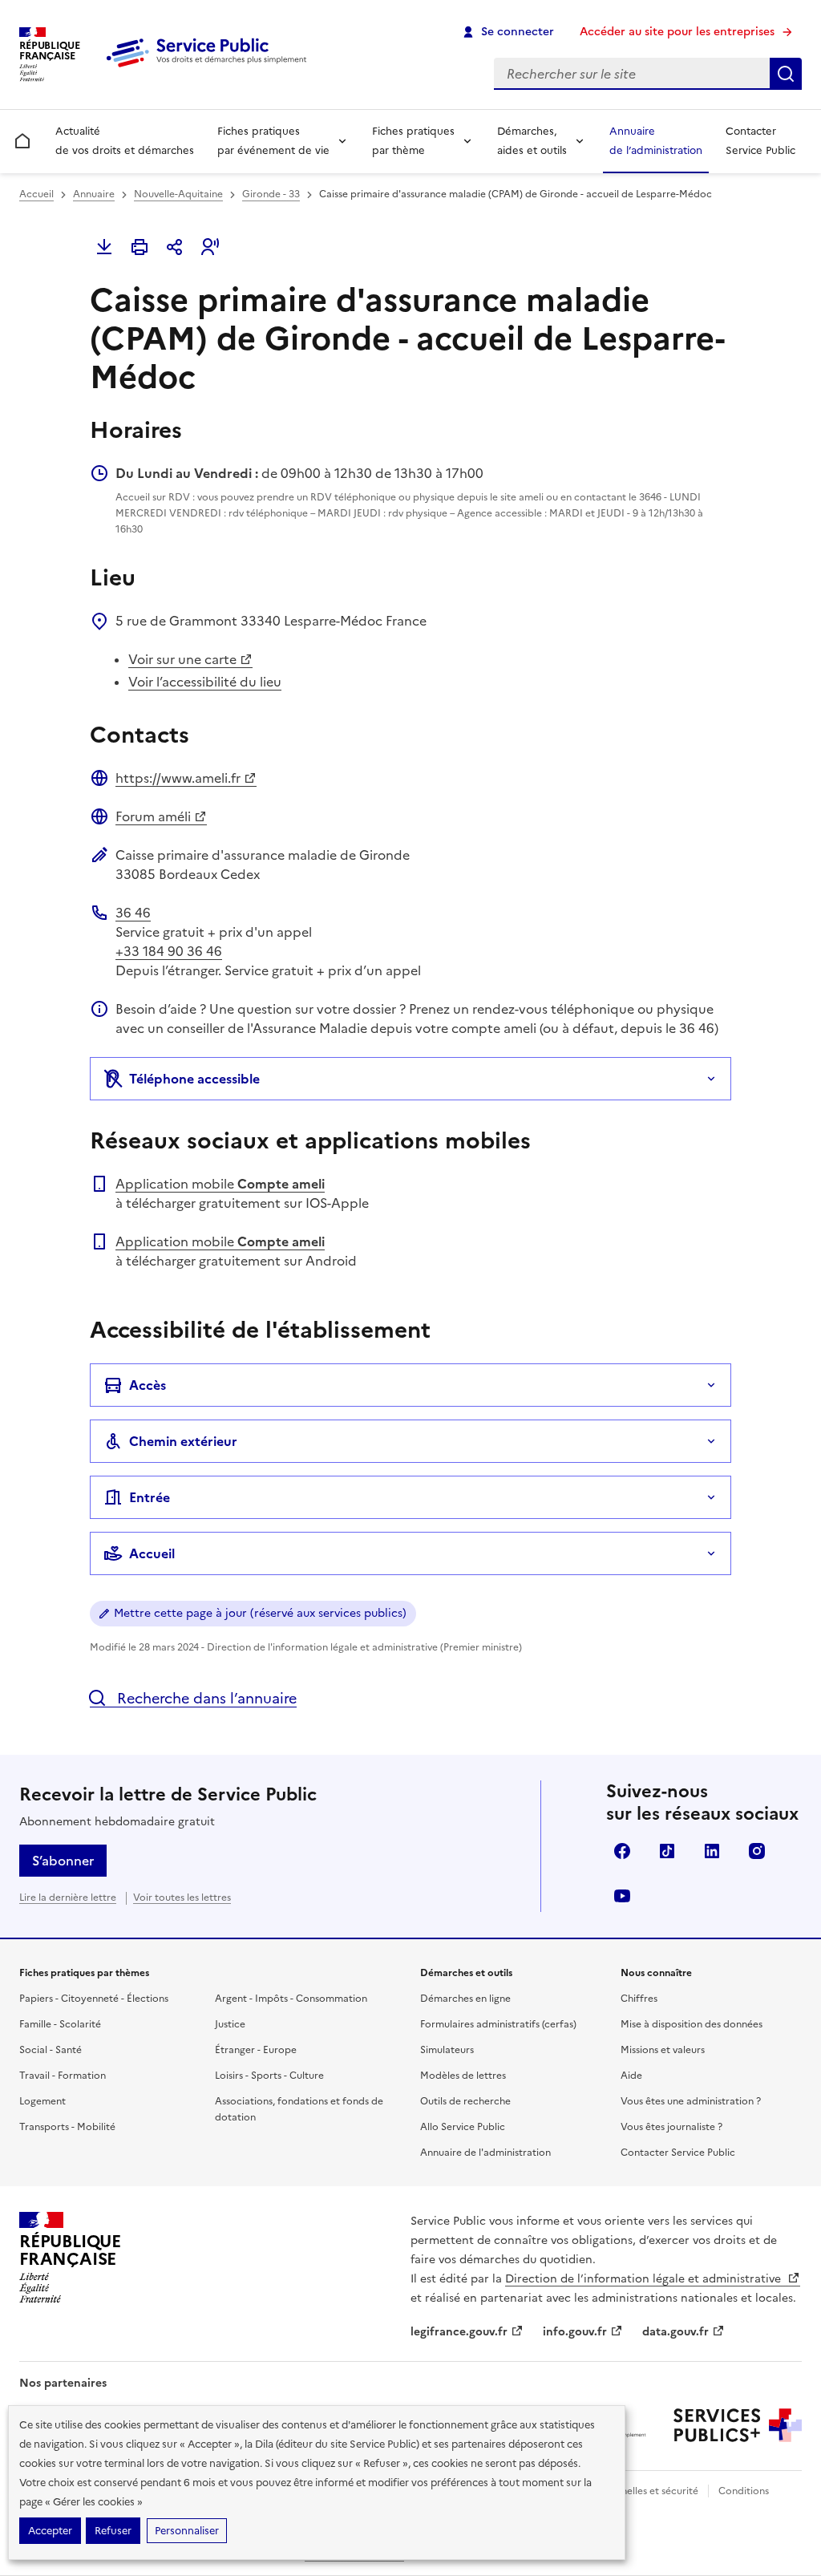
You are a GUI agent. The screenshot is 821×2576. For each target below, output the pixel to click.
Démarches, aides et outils (532, 141)
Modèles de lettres (463, 2076)
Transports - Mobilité (67, 2127)
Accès (148, 1385)
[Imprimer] (140, 247)
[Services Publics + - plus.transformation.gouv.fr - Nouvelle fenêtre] (738, 2425)
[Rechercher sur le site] (786, 74)
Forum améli (153, 816)
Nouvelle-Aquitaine (178, 194)
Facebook (622, 1851)
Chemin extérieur (183, 1441)
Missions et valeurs (663, 2050)
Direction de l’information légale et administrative (645, 2279)
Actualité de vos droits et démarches (125, 141)
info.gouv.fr (575, 2332)
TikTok (667, 1851)
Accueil (36, 194)
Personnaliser (187, 2531)
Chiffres (639, 1999)
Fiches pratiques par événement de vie (273, 141)
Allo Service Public (463, 2127)
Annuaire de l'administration (485, 2153)
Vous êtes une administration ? (691, 2101)
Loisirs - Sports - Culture (269, 2076)
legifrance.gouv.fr (459, 2332)
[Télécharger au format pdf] (104, 247)
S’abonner (63, 1861)
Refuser (113, 2531)
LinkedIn (712, 1851)
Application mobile (220, 1184)
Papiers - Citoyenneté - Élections (94, 1999)
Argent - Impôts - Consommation (291, 1999)
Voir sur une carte (182, 659)
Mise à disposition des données (692, 2024)
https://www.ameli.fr (178, 778)
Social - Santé (51, 2050)
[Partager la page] (175, 247)
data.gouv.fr (675, 2332)
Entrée (150, 1497)
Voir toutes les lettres (182, 1898)
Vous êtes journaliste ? (671, 2127)
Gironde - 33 (271, 194)
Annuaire (94, 194)
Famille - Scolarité (60, 2024)
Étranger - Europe (256, 2050)
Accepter (50, 2531)
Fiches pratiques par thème (413, 141)
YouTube (622, 1896)
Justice (230, 2024)
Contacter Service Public (760, 141)
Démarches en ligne (465, 1999)
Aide (631, 2076)
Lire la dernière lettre (68, 1898)
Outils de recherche (465, 2101)
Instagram (757, 1851)
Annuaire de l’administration (656, 141)
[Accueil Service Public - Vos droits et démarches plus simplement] (210, 68)
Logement (42, 2101)
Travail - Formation (63, 2076)
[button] (210, 247)
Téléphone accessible (194, 1079)
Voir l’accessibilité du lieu (205, 682)
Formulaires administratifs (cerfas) (498, 2024)
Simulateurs (447, 2050)
